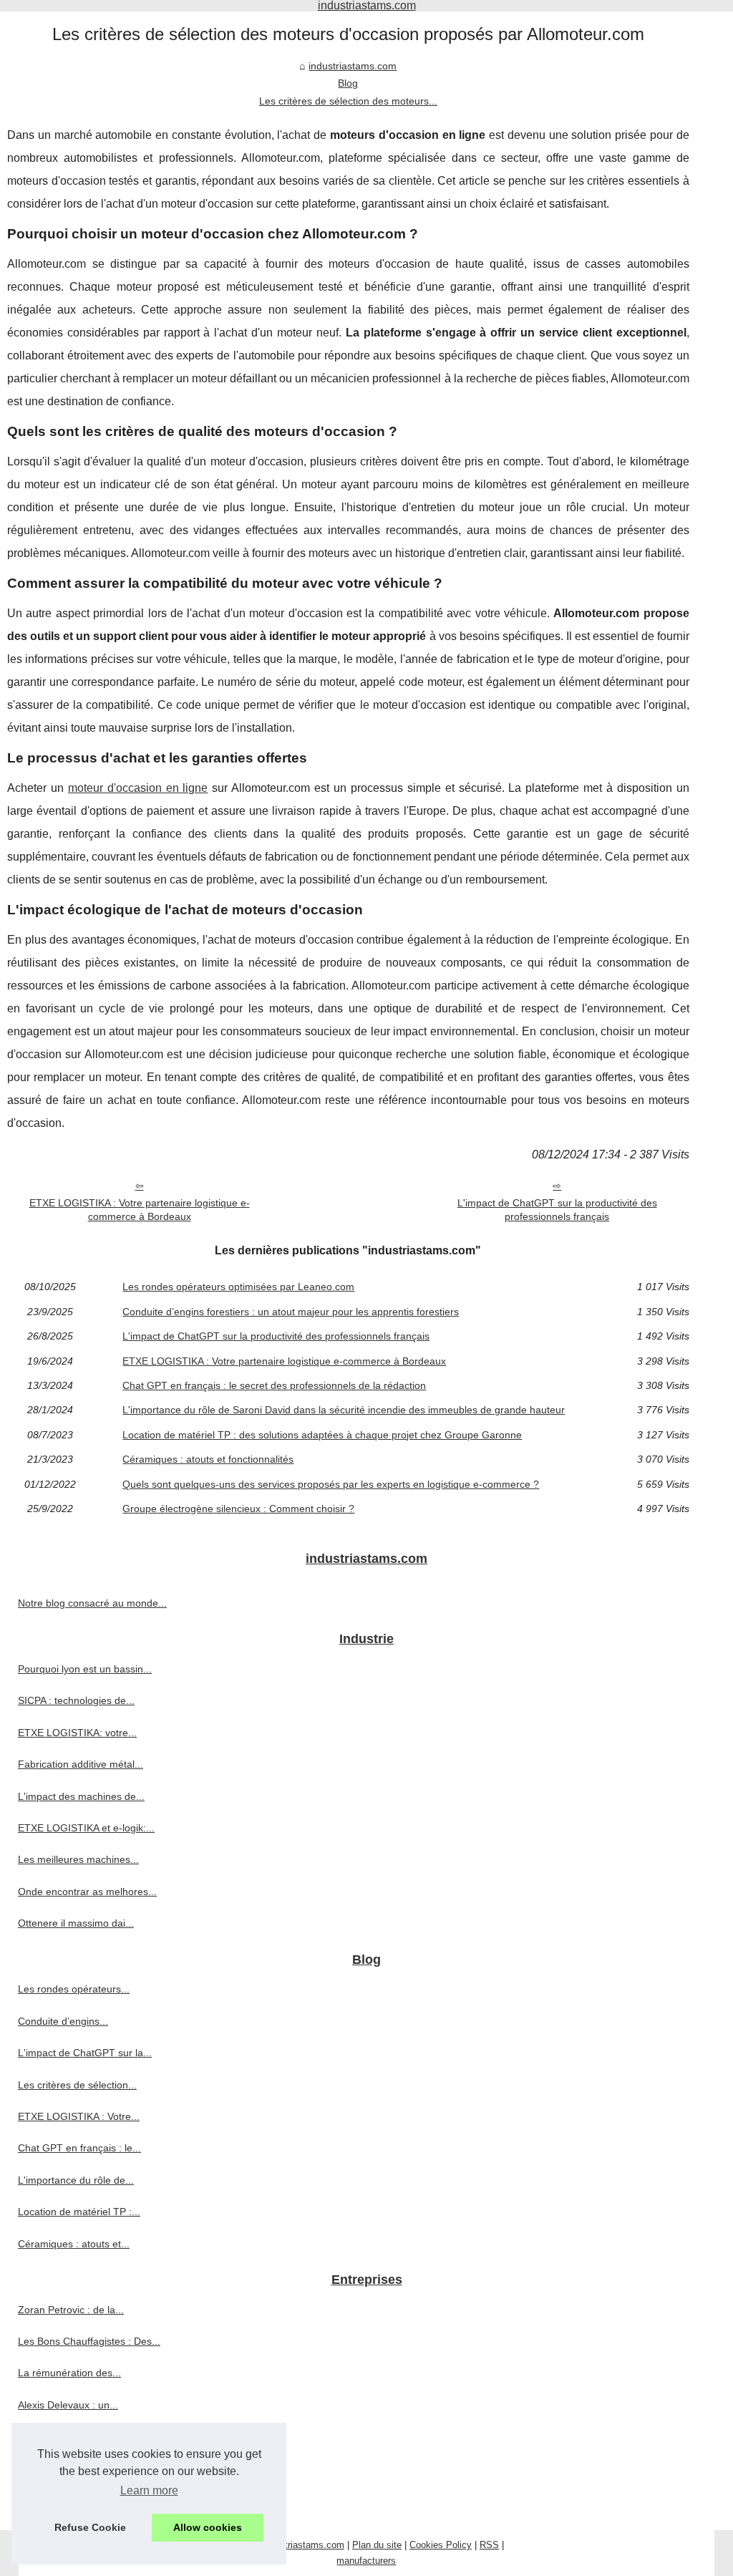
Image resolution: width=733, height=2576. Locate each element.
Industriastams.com (303, 2545)
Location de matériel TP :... (79, 2212)
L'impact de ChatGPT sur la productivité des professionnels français (557, 1210)
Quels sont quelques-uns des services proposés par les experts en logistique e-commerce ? (331, 1484)
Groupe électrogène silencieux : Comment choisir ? (238, 1509)
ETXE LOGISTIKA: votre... (77, 1733)
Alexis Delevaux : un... (68, 2405)
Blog (348, 83)
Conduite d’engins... (63, 2021)
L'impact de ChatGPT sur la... (85, 2053)
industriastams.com (353, 66)
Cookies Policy (441, 2545)
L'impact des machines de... (81, 1796)
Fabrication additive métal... (81, 1764)
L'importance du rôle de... (76, 2180)
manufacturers (366, 2561)
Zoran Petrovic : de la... (71, 2310)
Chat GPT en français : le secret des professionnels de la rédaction (274, 1385)
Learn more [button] (149, 2490)
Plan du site (377, 2545)
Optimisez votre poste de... (79, 2436)
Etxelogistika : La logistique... (83, 2500)
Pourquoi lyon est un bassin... (85, 1669)
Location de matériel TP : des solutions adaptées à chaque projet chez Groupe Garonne (322, 1435)
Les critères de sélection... (77, 2085)
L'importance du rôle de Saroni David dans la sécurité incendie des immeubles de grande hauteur (344, 1410)
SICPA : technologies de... (76, 1700)
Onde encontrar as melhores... (87, 1892)
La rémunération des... (69, 2373)
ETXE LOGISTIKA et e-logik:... (86, 1828)
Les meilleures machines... (78, 1859)
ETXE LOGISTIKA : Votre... (79, 2116)
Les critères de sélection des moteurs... (348, 101)
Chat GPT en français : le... (79, 2148)
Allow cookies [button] (208, 2527)
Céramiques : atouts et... (74, 2244)
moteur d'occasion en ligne (138, 788)
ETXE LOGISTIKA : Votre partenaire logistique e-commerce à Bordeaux (140, 1210)
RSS (489, 2545)
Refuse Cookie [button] (90, 2527)
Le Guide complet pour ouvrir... (88, 2469)
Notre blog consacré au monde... (92, 1603)
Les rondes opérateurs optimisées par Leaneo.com (238, 1287)
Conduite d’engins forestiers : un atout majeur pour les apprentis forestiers (291, 1312)
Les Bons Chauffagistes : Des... (89, 2341)
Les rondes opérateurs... (74, 1989)
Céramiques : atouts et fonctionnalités (208, 1459)
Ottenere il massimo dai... (76, 1923)
